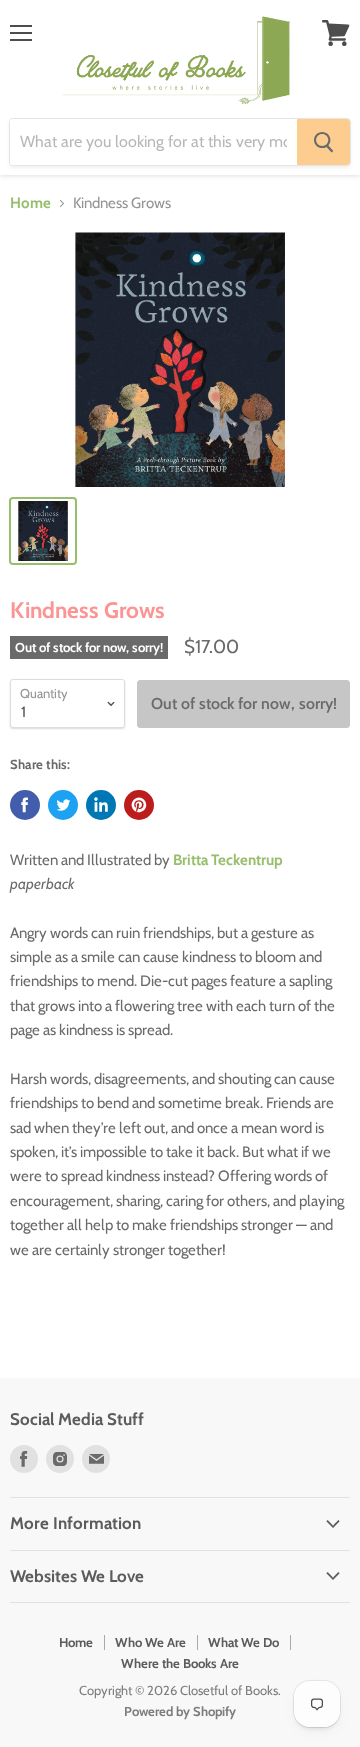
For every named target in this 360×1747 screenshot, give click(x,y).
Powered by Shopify (180, 1711)
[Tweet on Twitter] (63, 805)
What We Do (243, 1642)
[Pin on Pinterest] (139, 805)
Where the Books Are (180, 1663)
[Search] (323, 142)
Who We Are (150, 1642)
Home (30, 203)
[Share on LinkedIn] (101, 805)
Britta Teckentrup (228, 860)
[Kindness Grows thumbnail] (43, 531)
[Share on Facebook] (25, 805)
